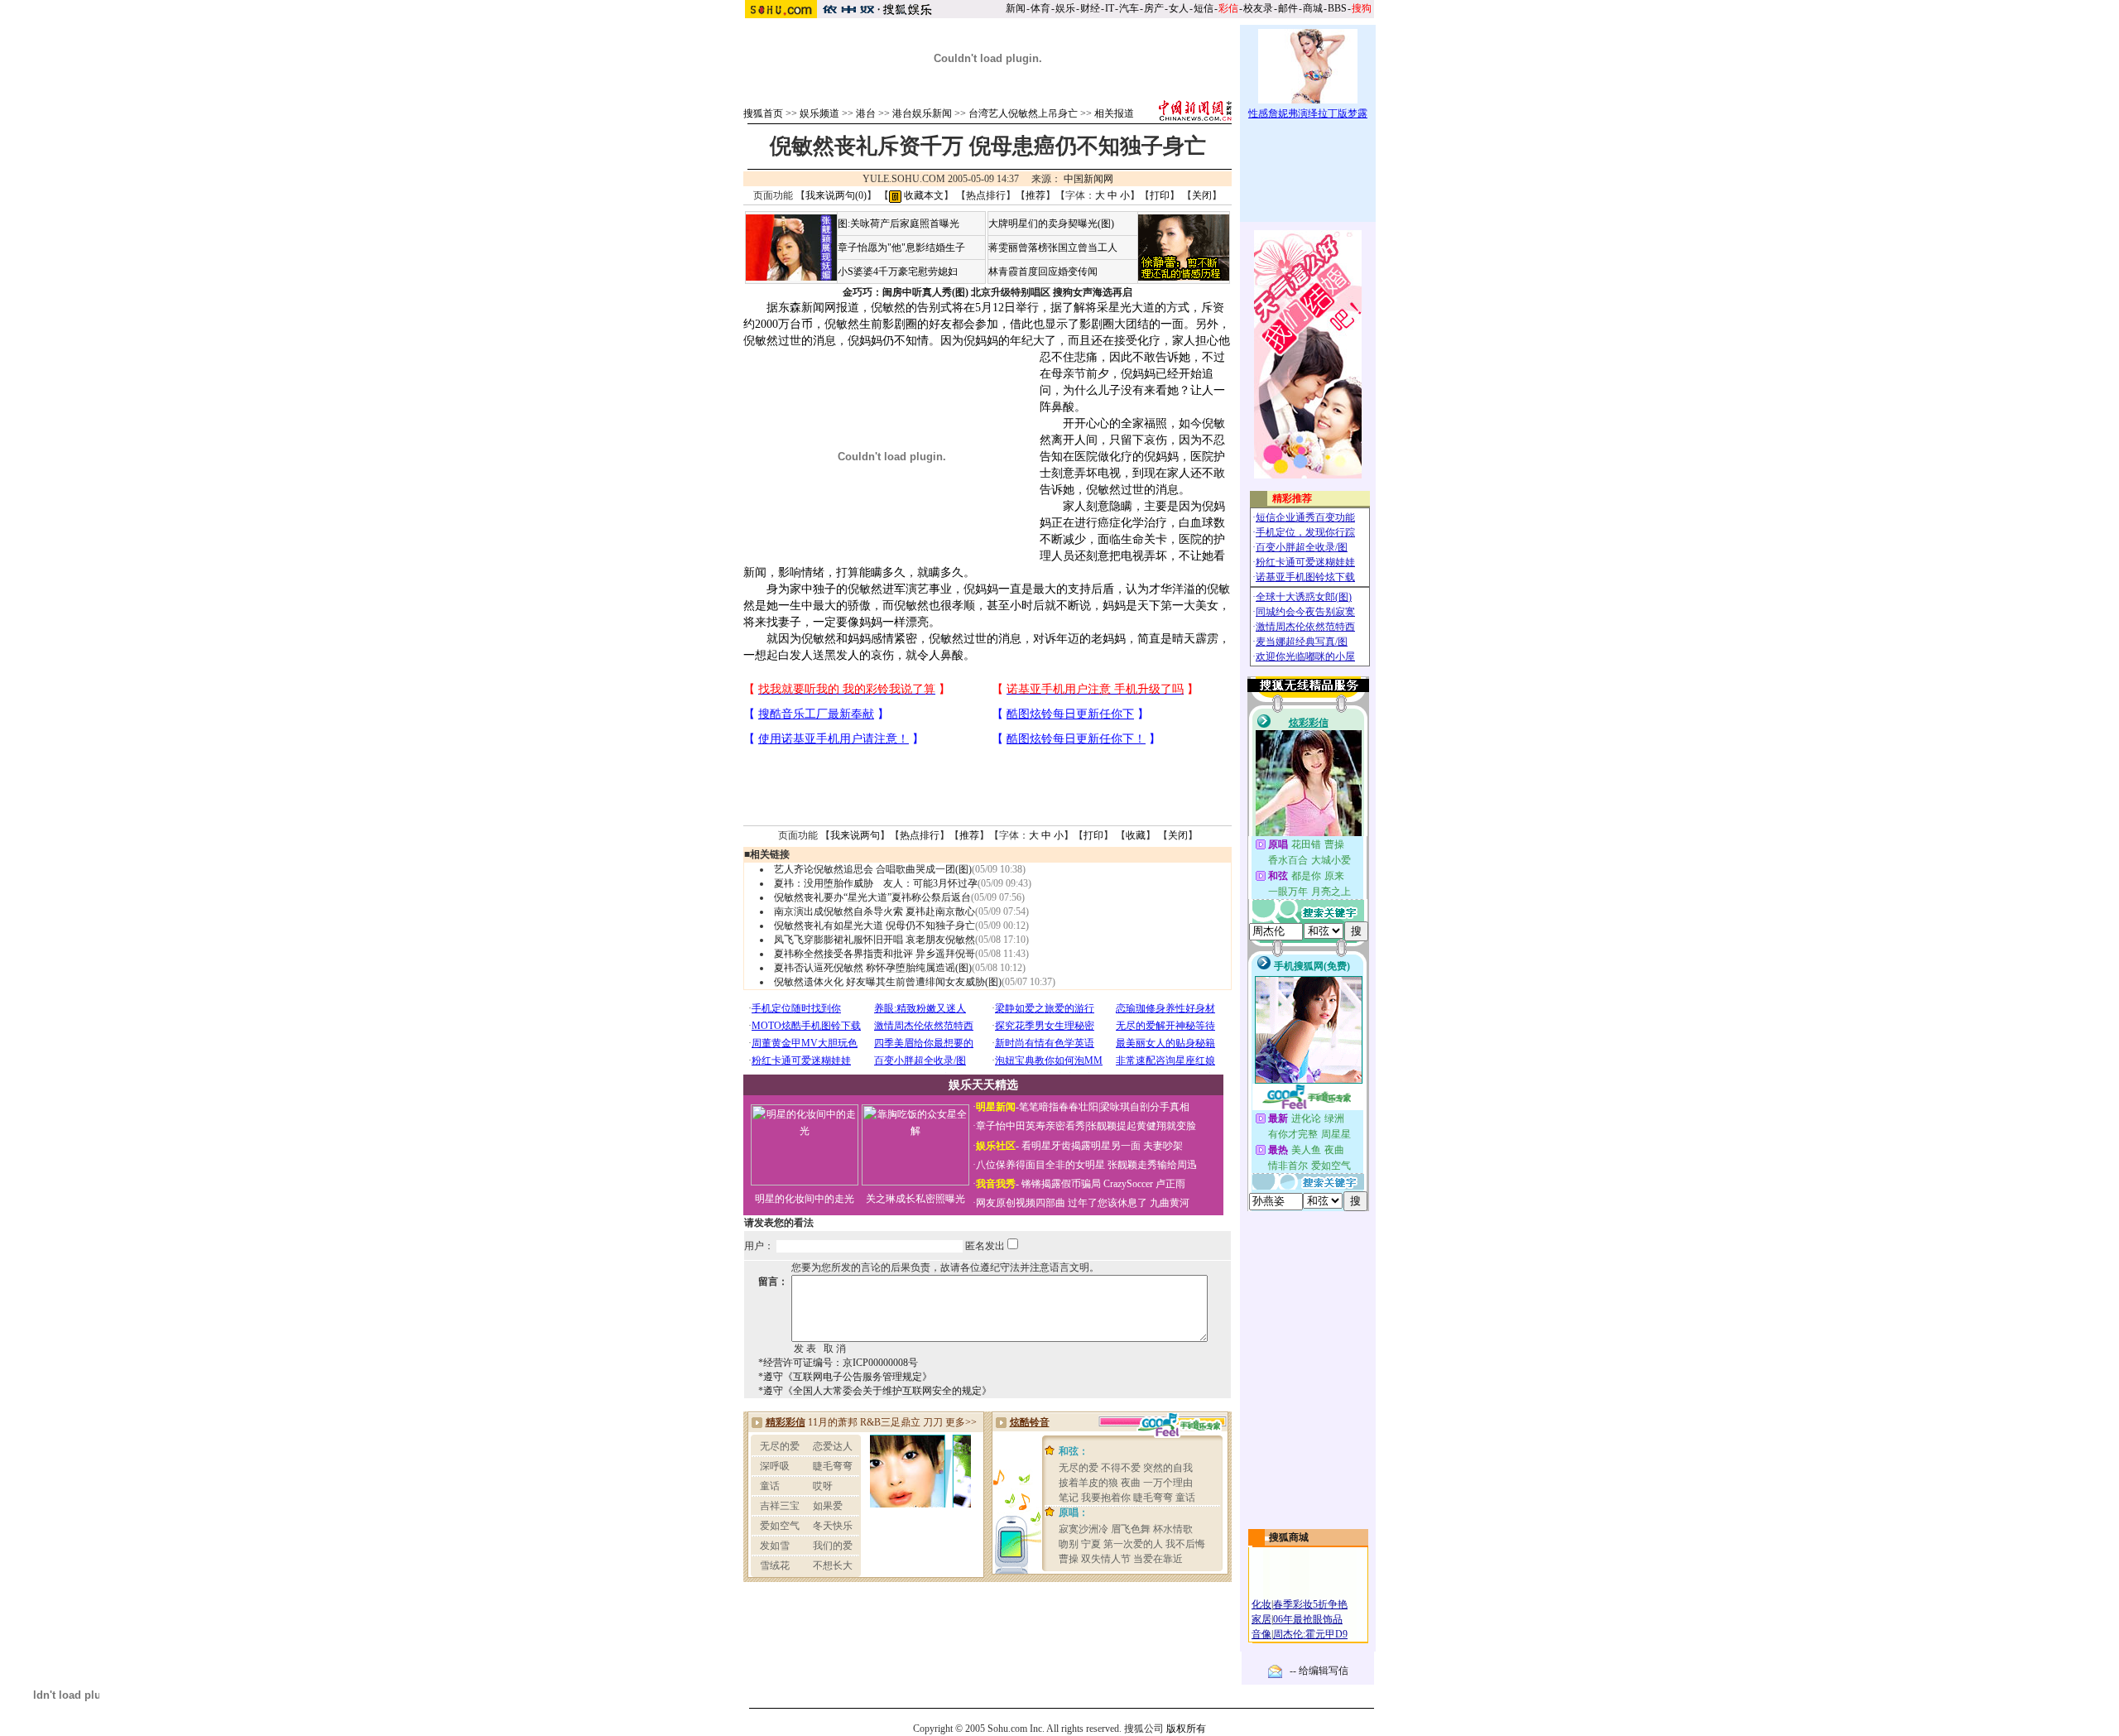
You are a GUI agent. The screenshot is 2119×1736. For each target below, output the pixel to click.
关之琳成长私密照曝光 (915, 1199)
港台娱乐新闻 (922, 113)
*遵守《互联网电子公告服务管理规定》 (845, 1377)
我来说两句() (836, 195)
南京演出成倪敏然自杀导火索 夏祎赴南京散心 (875, 911)
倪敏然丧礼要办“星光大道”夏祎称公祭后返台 (872, 897)
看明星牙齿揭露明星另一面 (1080, 1146)
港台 (866, 113)
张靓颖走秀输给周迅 (1152, 1165)
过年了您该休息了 (1108, 1203)
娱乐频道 (819, 113)
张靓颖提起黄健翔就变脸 (1141, 1126)
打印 (1160, 195)
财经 (1090, 8)
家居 (1261, 1619)
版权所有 (1186, 1729)
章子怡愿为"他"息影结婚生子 (901, 248)
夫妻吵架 (1163, 1146)
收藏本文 (923, 195)
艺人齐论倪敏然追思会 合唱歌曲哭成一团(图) (873, 869)
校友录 (1258, 8)
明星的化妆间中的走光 (805, 1199)
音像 (1261, 1634)
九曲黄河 (1170, 1203)
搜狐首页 (763, 113)
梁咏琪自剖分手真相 (1145, 1107)
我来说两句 (855, 835)
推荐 (1035, 195)
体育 (1040, 8)
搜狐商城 (1289, 1537)
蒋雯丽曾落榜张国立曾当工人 (1053, 248)
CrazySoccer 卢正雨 (1144, 1184)
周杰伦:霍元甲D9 (1310, 1634)
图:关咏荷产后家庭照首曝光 (899, 224)
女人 (1179, 8)
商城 (1313, 8)
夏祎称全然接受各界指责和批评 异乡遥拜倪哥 (875, 954)
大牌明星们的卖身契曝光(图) (1051, 224)
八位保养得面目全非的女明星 (1040, 1165)
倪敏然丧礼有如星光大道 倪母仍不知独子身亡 (875, 926)
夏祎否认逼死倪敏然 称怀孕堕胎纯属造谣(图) (873, 968)
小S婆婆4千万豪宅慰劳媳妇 (898, 272)
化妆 (1261, 1604)
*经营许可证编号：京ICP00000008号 (838, 1363)
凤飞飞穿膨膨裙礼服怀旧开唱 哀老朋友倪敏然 (875, 940)
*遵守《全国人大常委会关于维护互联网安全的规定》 (875, 1391)
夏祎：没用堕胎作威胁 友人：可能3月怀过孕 (876, 883)
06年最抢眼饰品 (1308, 1619)
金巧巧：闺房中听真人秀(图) (906, 292)
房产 (1154, 8)
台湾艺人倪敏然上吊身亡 (1023, 113)
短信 (1204, 8)
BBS (1337, 8)
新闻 (1016, 8)
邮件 (1288, 8)
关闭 (1202, 195)
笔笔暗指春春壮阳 (1059, 1107)
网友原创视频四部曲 (1021, 1203)
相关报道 (1114, 113)
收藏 (1136, 835)
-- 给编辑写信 (1319, 1671)
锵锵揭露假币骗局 (1061, 1184)
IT (1110, 8)
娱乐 (1065, 8)
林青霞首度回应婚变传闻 (1043, 272)
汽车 (1129, 8)
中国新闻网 (1088, 179)
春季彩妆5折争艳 (1310, 1604)
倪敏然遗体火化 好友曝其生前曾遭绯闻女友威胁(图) (888, 982)
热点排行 (986, 195)
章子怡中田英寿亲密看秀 (1031, 1126)
